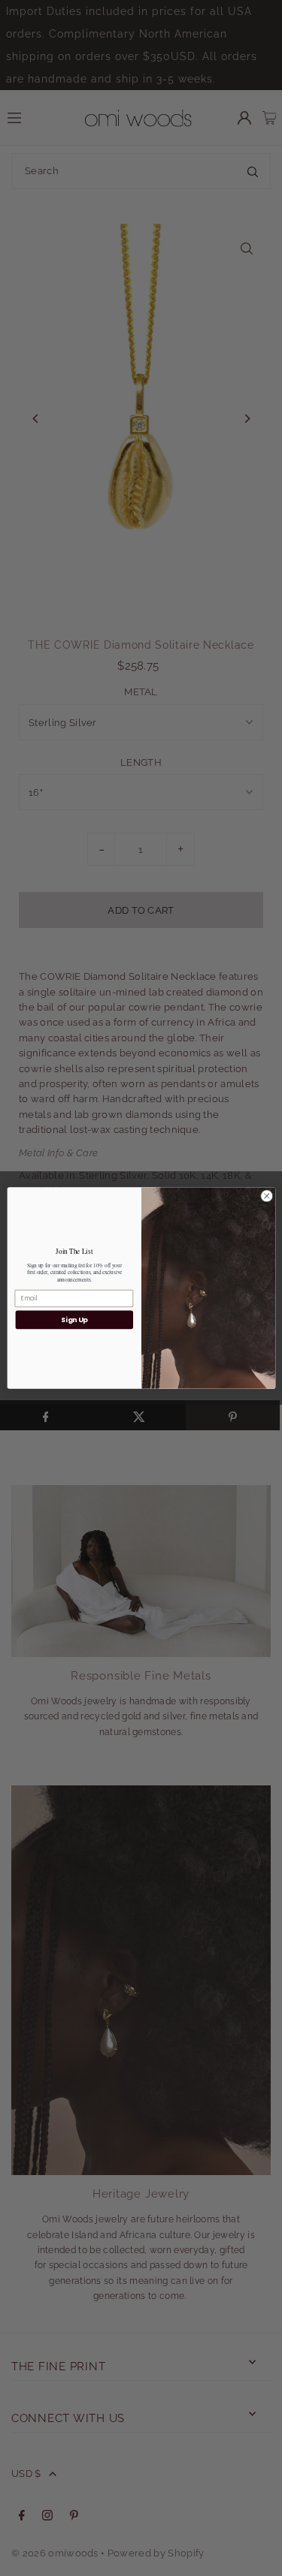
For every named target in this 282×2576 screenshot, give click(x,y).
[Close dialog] (266, 1196)
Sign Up (74, 1320)
